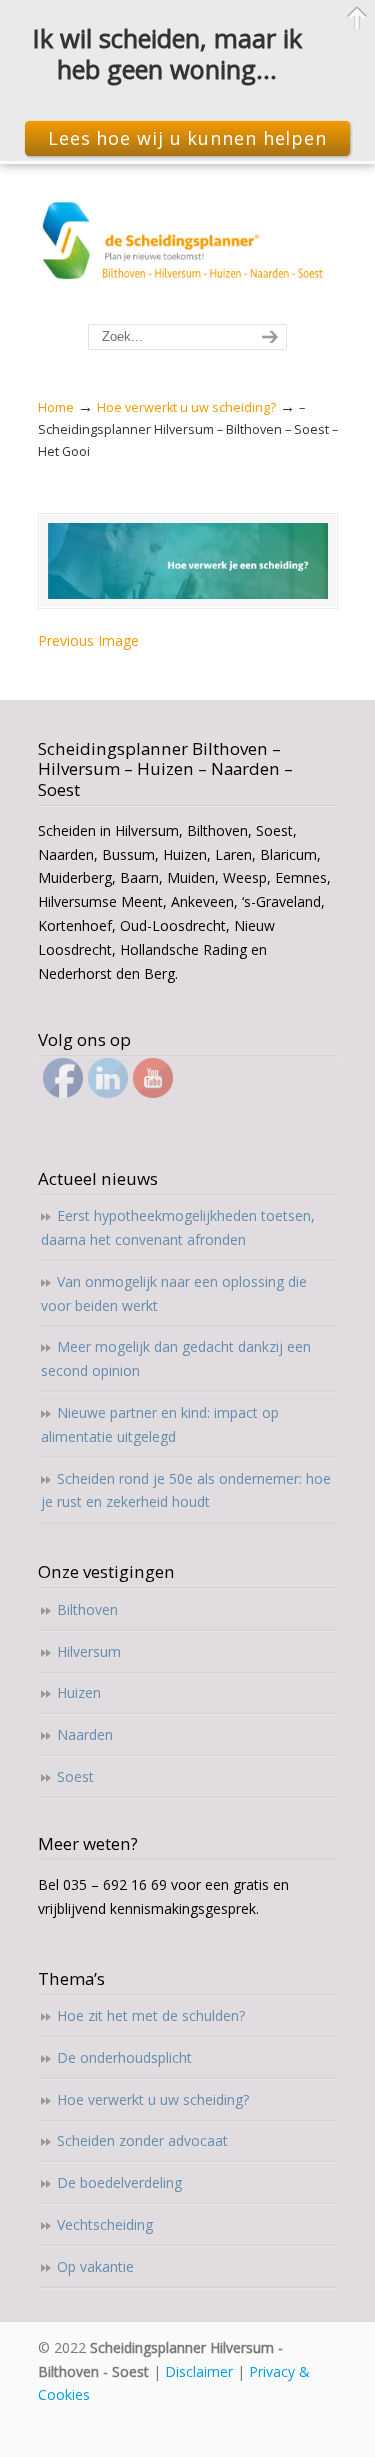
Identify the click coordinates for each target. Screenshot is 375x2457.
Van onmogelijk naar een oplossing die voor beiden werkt (174, 1293)
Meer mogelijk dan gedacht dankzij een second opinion (176, 1358)
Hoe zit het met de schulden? (151, 2015)
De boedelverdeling (119, 2182)
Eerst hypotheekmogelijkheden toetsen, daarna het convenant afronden (178, 1227)
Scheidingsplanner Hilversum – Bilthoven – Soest (188, 245)
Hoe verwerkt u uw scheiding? (186, 407)
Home (56, 407)
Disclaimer (199, 2371)
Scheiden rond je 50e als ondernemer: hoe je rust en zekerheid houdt (186, 1490)
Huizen (79, 1692)
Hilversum (89, 1651)
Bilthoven (87, 1609)
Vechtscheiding (105, 2224)
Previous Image (88, 640)
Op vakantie (95, 2266)
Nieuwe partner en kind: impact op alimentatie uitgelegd (160, 1424)
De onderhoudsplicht (124, 2057)
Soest (75, 1776)
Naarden (85, 1734)
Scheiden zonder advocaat (142, 2140)
